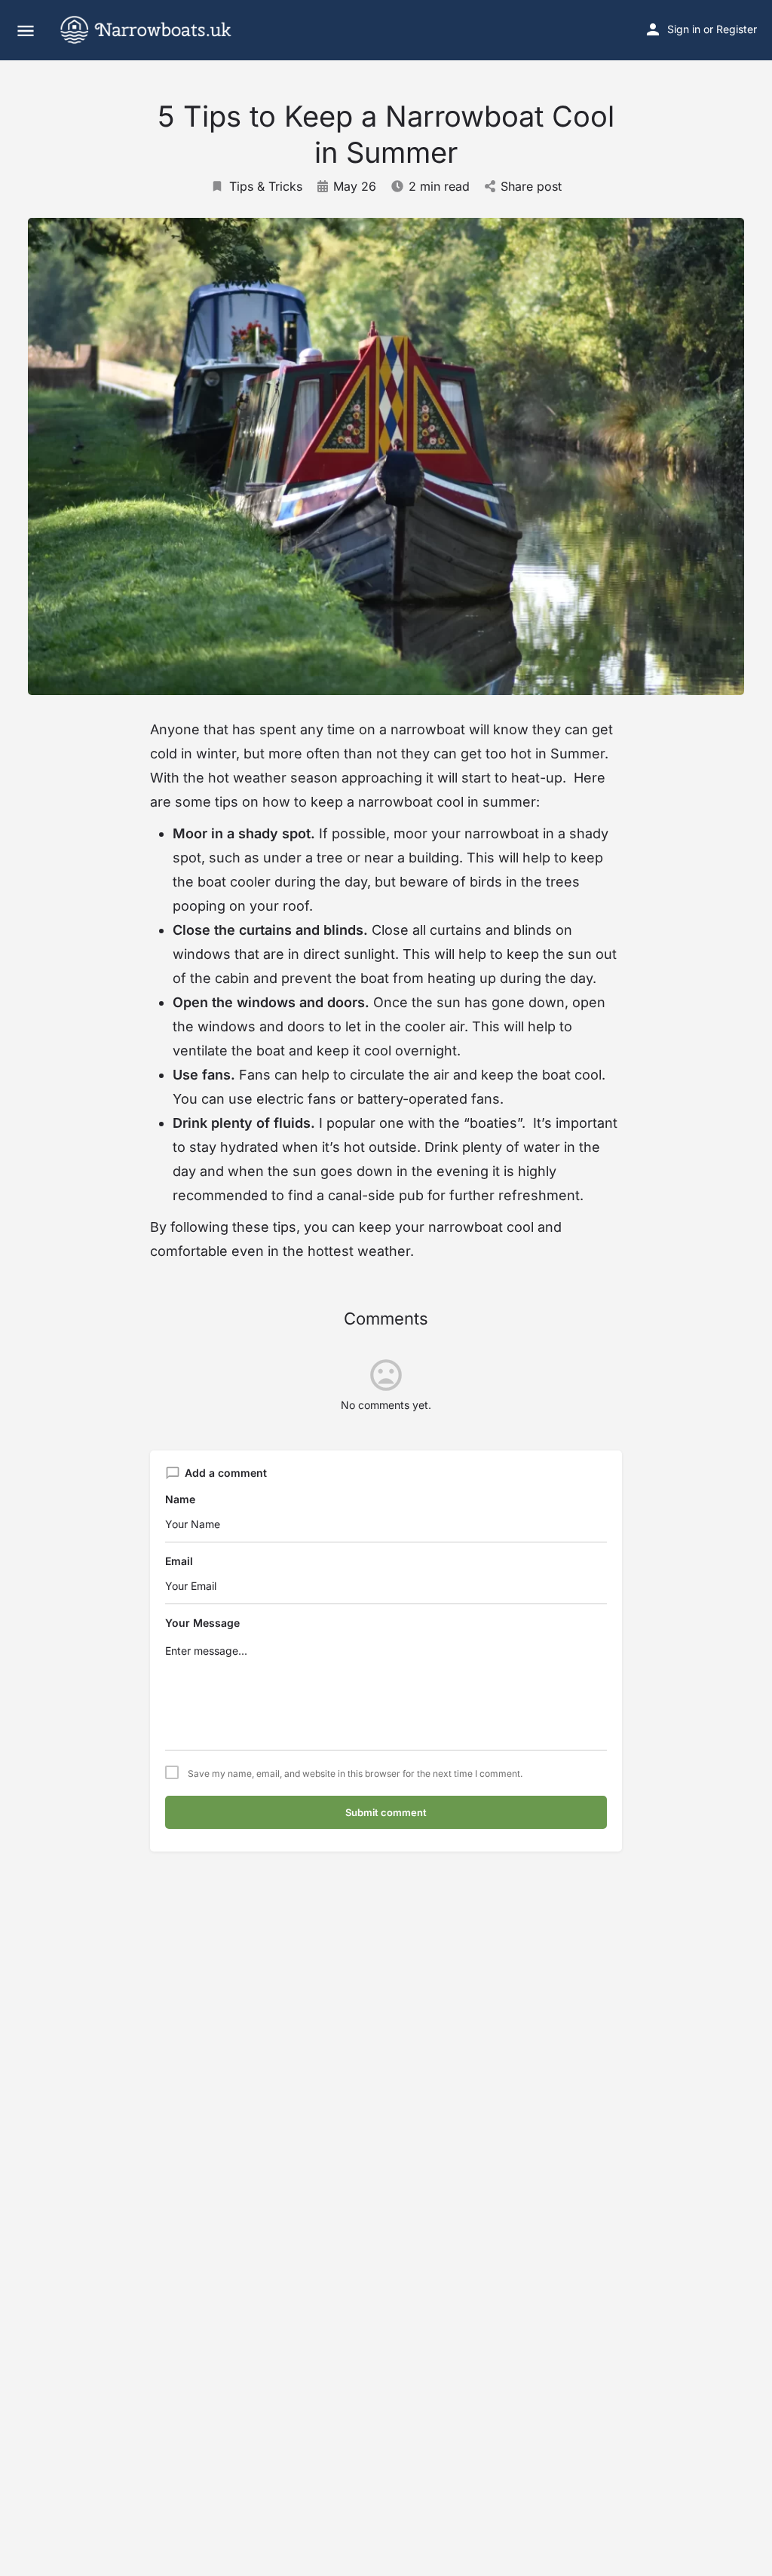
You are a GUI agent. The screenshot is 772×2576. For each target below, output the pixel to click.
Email (179, 1561)
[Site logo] (158, 30)
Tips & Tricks (266, 186)
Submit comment (386, 1812)
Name (180, 1499)
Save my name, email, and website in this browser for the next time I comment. (355, 1774)
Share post (531, 186)
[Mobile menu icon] (26, 31)
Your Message (202, 1623)
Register (737, 29)
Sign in (684, 29)
